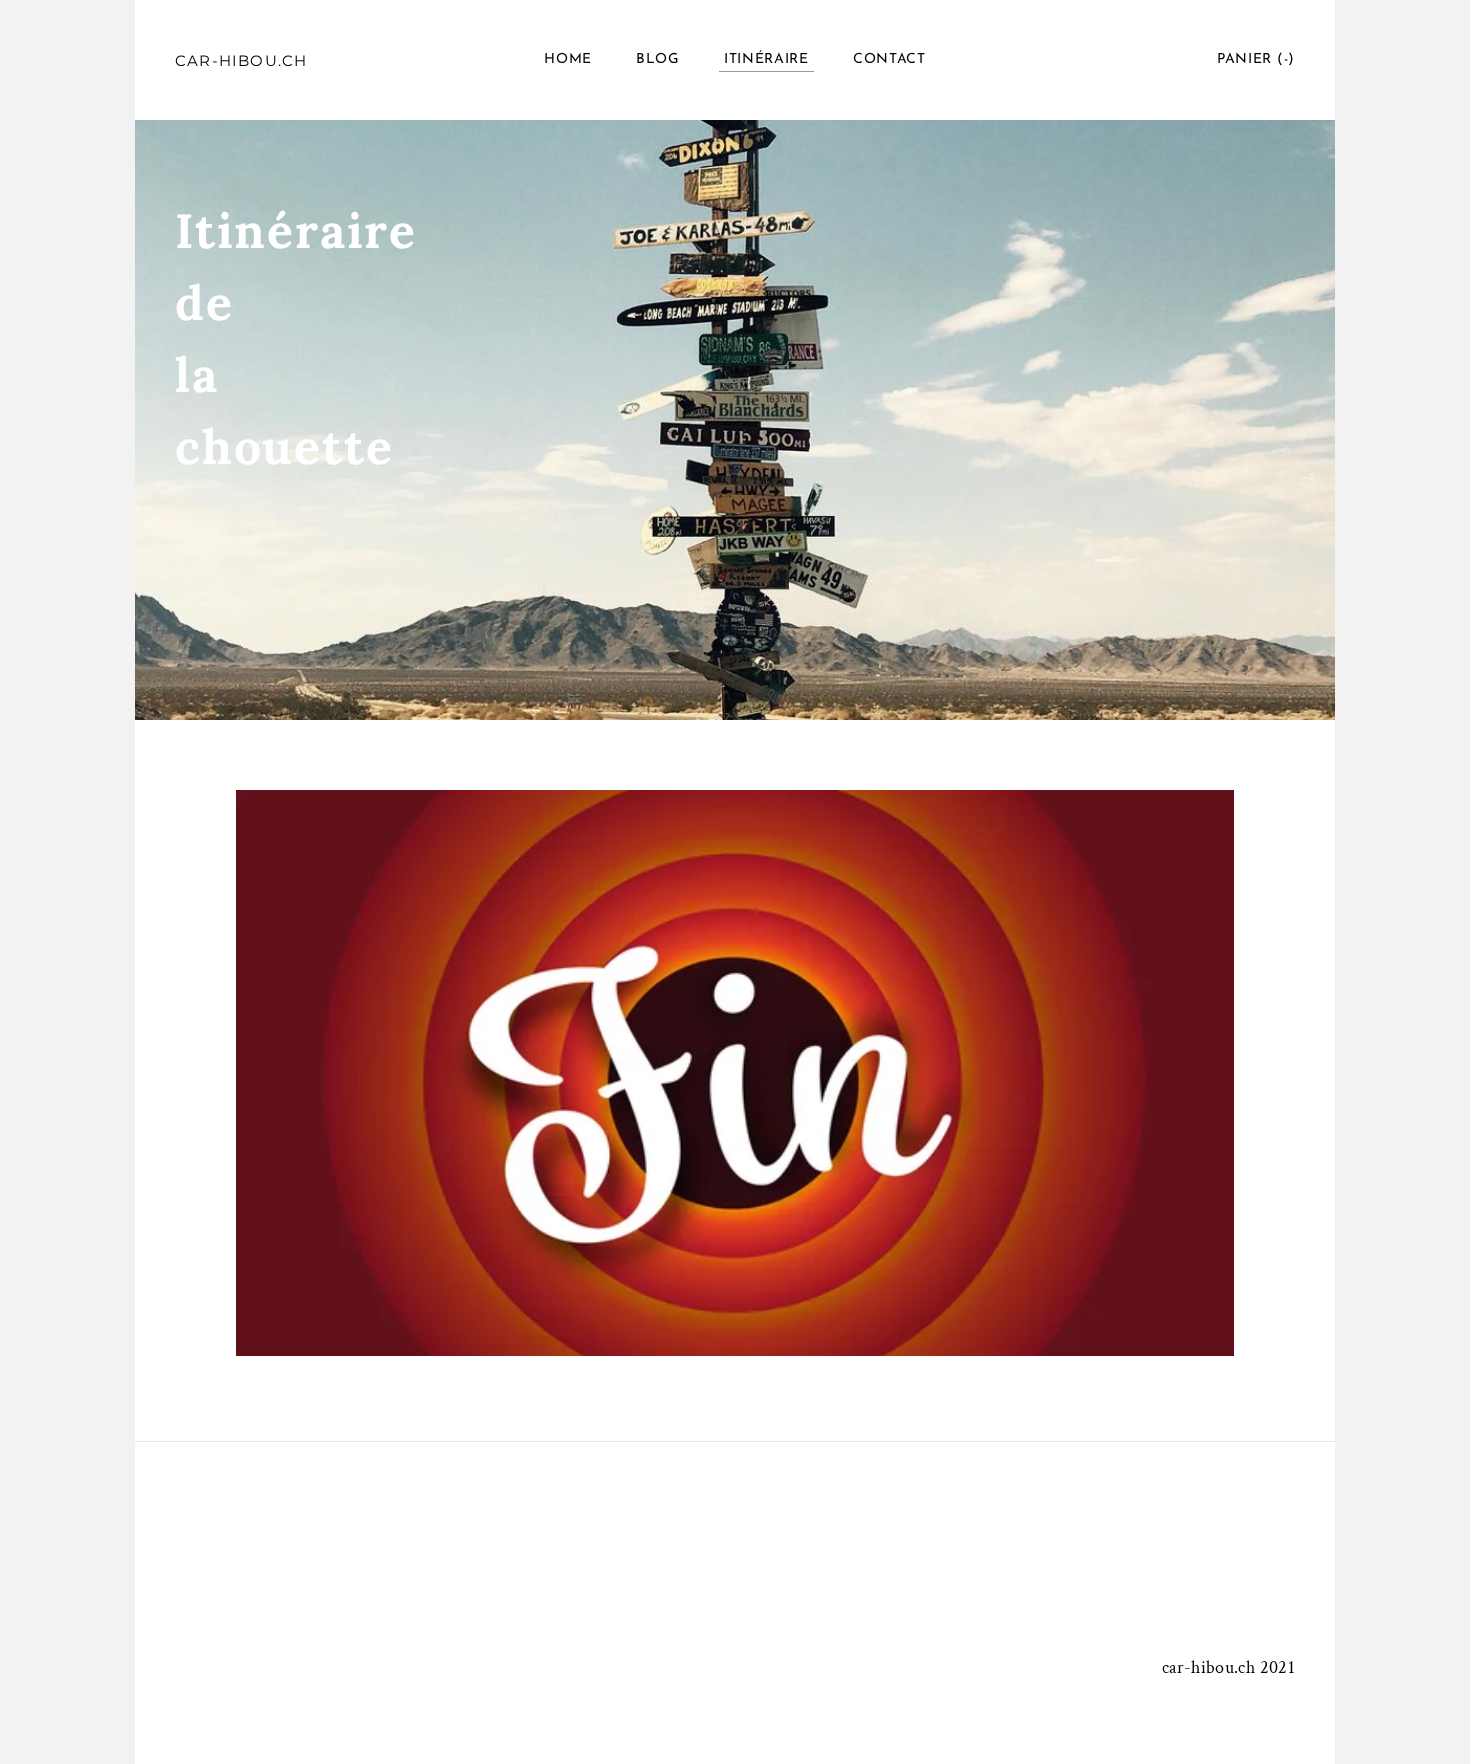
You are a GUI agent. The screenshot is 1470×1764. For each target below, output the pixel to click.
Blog (658, 59)
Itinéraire (766, 59)
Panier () (1256, 59)
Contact (889, 59)
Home (568, 59)
